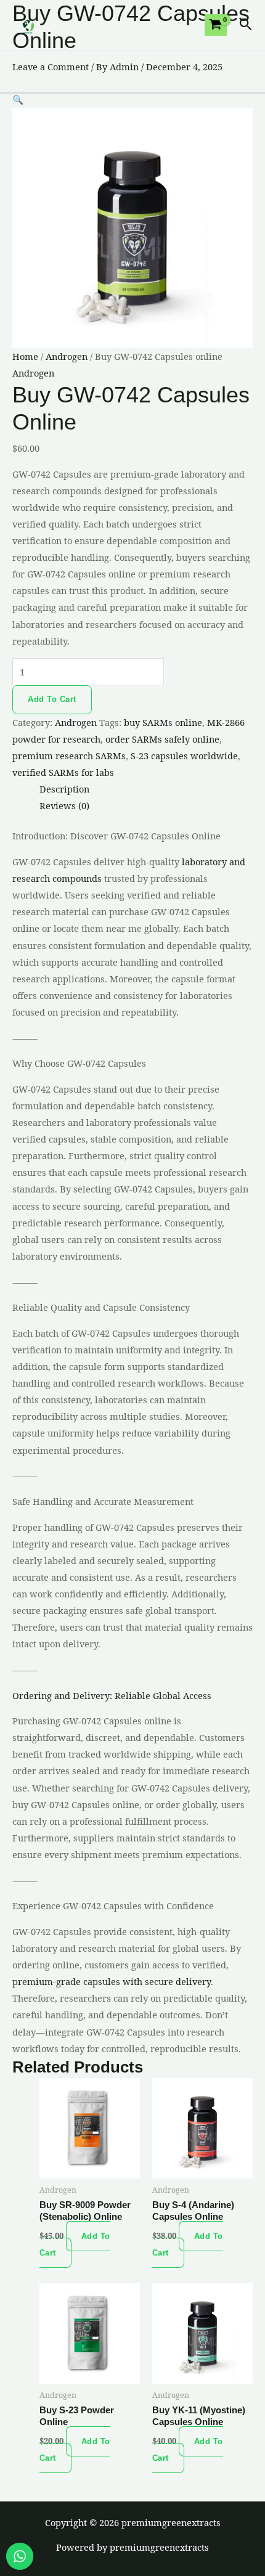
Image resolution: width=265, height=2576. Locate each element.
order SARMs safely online (162, 739)
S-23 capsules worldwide (184, 756)
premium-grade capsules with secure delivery (112, 1981)
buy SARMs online (163, 722)
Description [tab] (64, 789)
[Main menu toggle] (251, 64)
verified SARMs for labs (63, 772)
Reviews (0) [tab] (64, 805)
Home (25, 356)
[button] (246, 25)
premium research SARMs (69, 756)
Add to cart (52, 699)
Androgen (67, 356)
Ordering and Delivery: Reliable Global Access (112, 1695)
